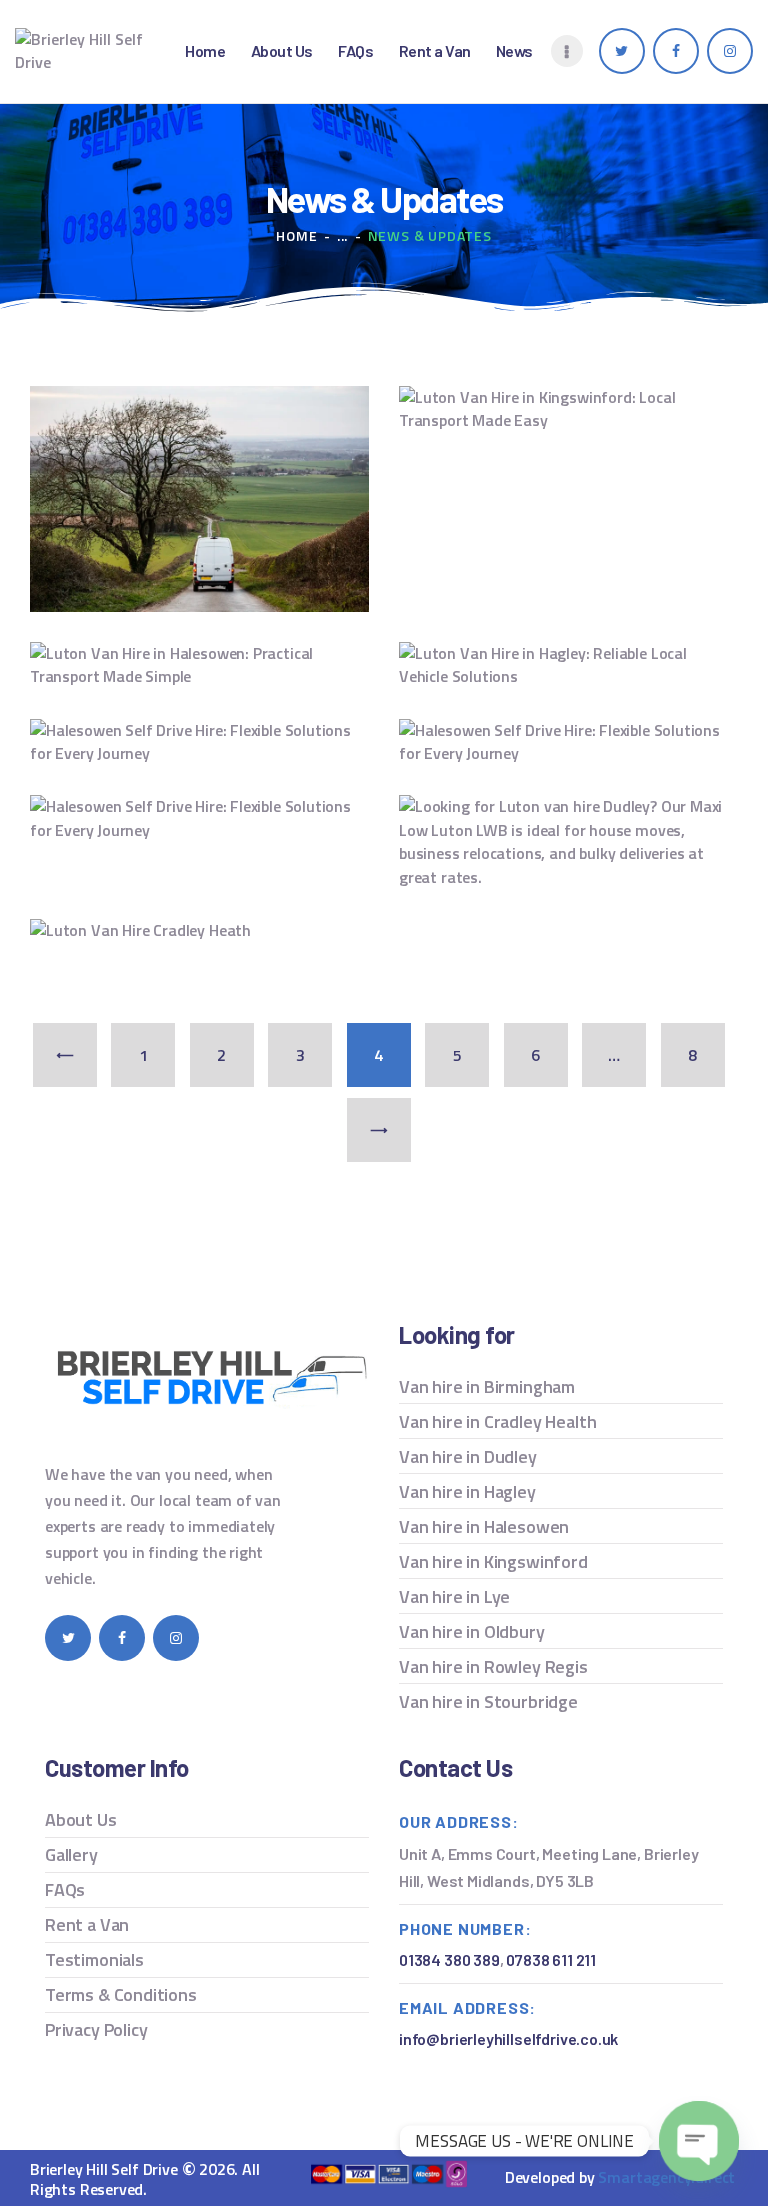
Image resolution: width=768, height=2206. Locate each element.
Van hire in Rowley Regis (493, 1666)
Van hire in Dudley (468, 1456)
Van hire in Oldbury (472, 1631)
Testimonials (94, 1959)
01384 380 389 (449, 1959)
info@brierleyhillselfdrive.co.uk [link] (508, 2038)
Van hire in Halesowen (484, 1526)
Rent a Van (87, 1924)
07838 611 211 (551, 1959)
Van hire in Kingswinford (493, 1561)
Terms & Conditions (121, 1994)
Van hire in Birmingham (487, 1386)
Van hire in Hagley (467, 1491)
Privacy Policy (96, 2029)
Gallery (71, 1854)
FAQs (65, 1889)
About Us (81, 1819)
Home (296, 235)
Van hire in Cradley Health (497, 1421)
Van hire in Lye (454, 1596)
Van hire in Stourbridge (488, 1701)
